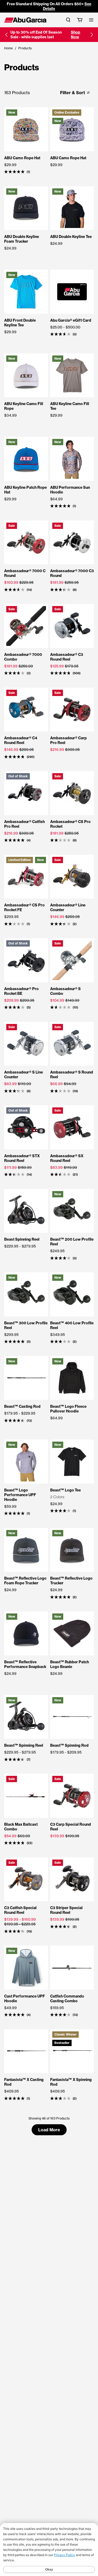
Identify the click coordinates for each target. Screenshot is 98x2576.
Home (8, 48)
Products (25, 48)
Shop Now (76, 35)
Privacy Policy (64, 2555)
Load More (49, 2130)
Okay (49, 2569)
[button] (6, 35)
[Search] (68, 20)
